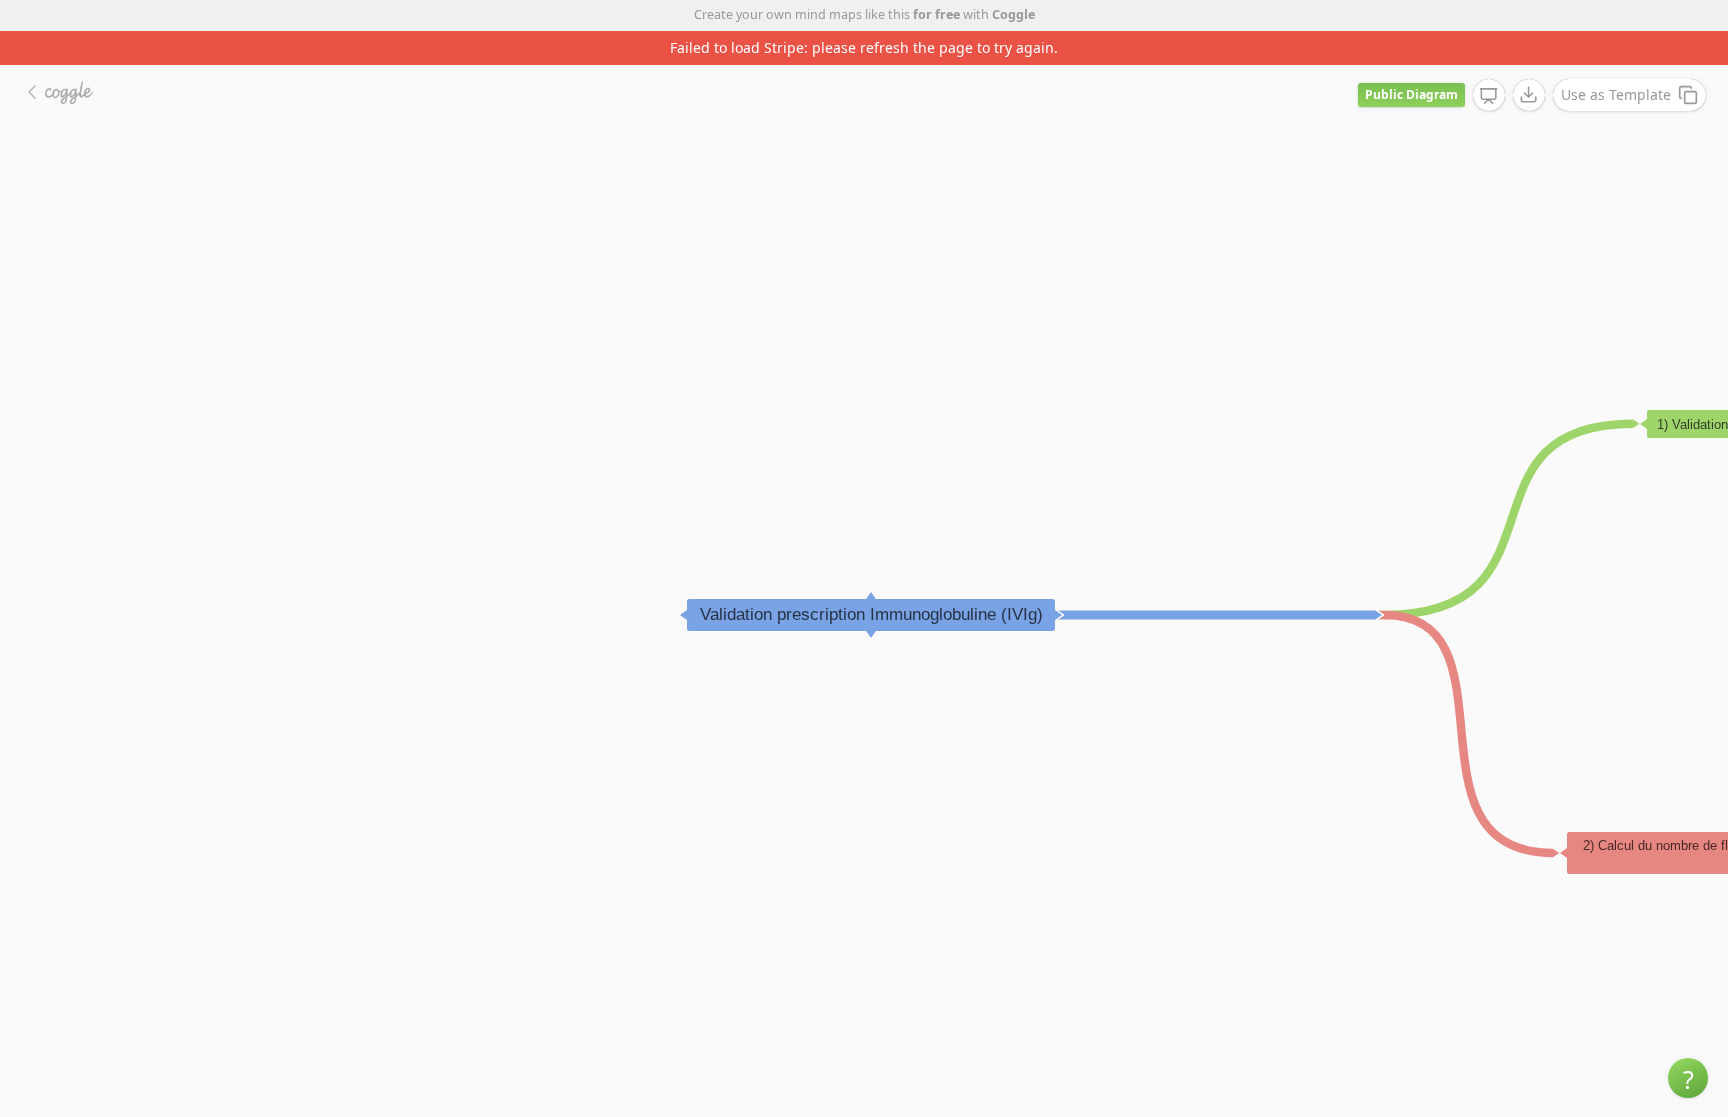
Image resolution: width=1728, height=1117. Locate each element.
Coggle (1013, 14)
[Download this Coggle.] (1529, 95)
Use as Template (1616, 94)
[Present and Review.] (1489, 96)
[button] (1688, 1078)
